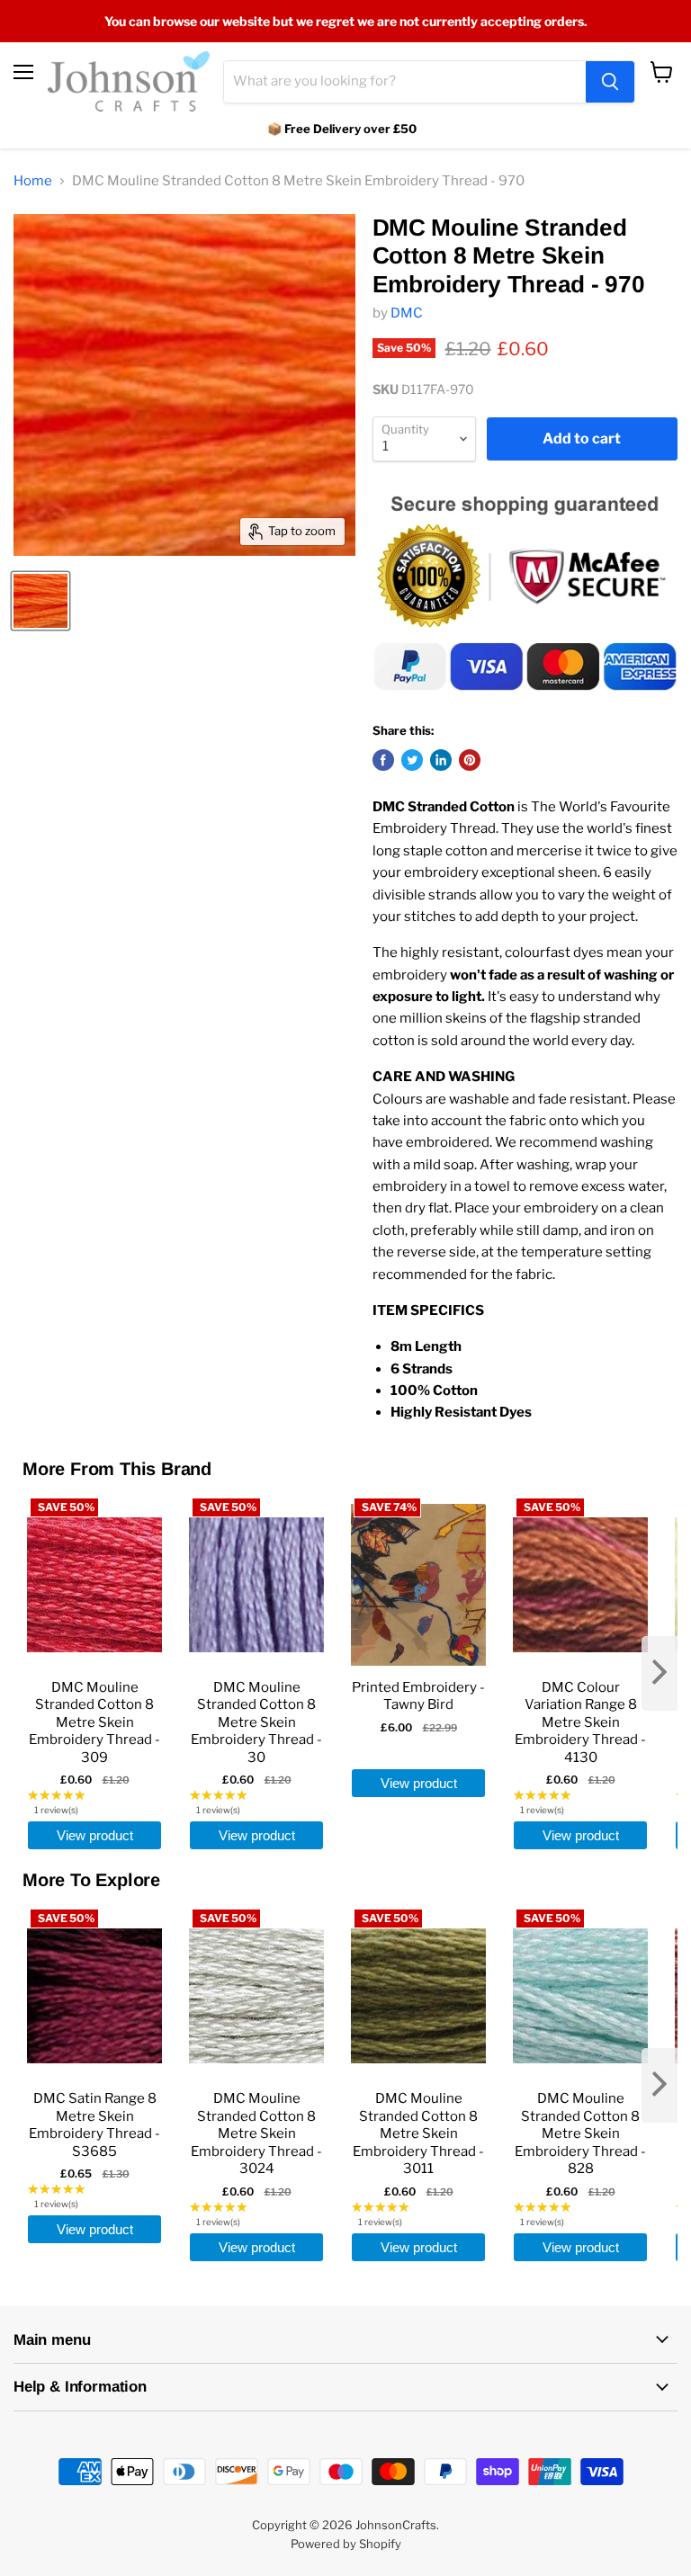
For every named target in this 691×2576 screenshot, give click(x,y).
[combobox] (405, 82)
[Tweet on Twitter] (412, 760)
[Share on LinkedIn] (441, 760)
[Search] (610, 82)
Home (33, 181)
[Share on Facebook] (383, 760)
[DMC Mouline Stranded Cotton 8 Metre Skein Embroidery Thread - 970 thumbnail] (40, 601)
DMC (407, 313)
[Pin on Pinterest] (470, 760)
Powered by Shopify (346, 2544)
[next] (660, 1673)
